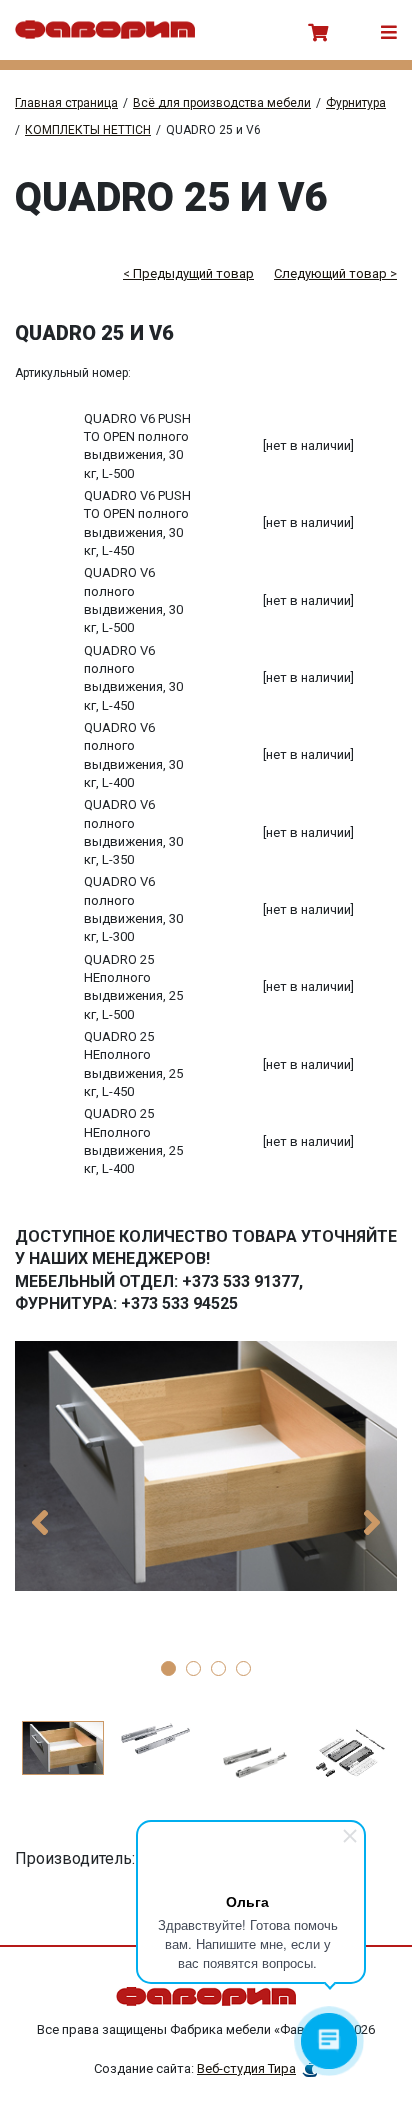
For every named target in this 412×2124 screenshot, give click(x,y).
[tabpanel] (206, 1466)
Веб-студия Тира (246, 2068)
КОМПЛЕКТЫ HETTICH (88, 130)
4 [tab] (243, 1668)
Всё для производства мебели (222, 103)
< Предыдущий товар (188, 273)
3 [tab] (218, 1668)
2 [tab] (193, 1668)
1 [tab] (168, 1668)
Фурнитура (356, 103)
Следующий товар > (335, 273)
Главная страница (66, 103)
